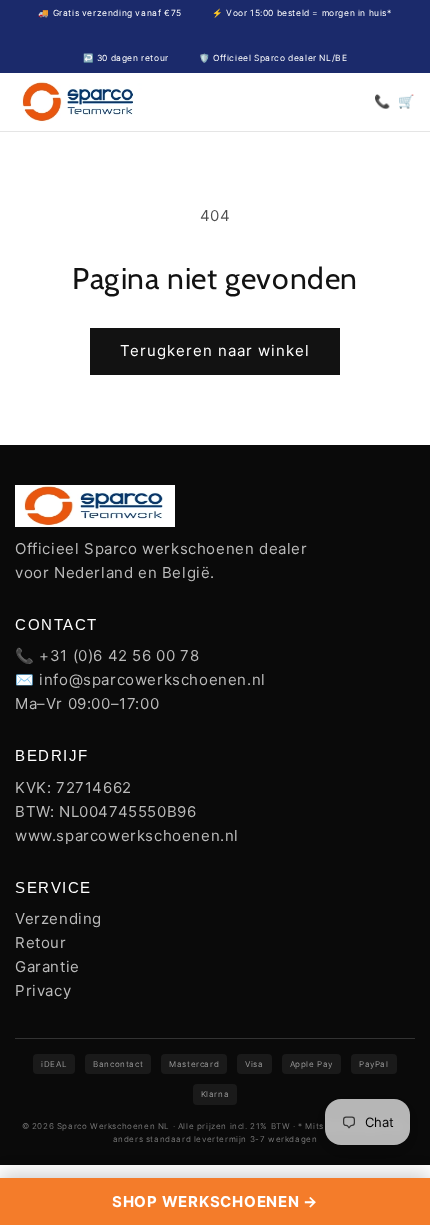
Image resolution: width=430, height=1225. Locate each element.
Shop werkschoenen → (215, 1201)
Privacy (43, 990)
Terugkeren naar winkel (215, 350)
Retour (41, 942)
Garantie (47, 966)
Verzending (58, 918)
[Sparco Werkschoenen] (79, 102)
